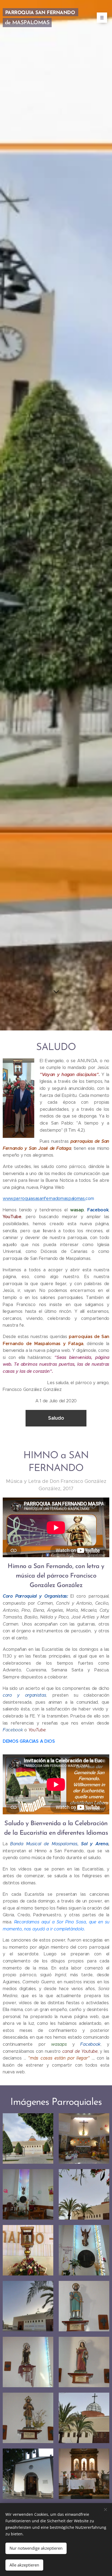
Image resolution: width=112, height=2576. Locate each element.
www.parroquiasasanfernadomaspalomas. (44, 1198)
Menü (102, 18)
